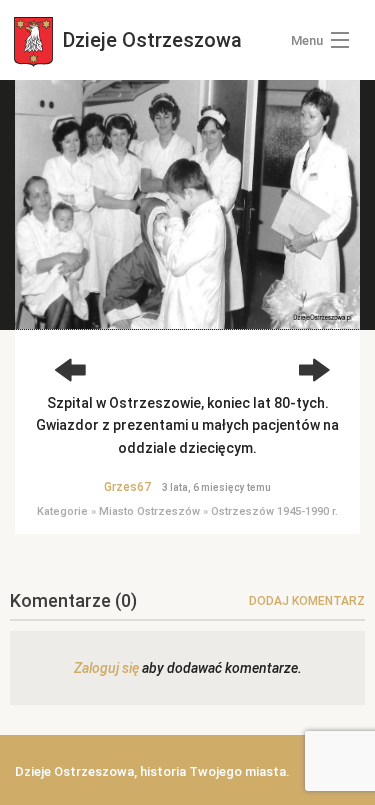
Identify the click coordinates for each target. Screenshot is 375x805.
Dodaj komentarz (307, 601)
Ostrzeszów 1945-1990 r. (274, 511)
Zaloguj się (106, 668)
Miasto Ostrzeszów (149, 511)
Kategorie (62, 511)
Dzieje (150, 40)
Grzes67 (127, 487)
